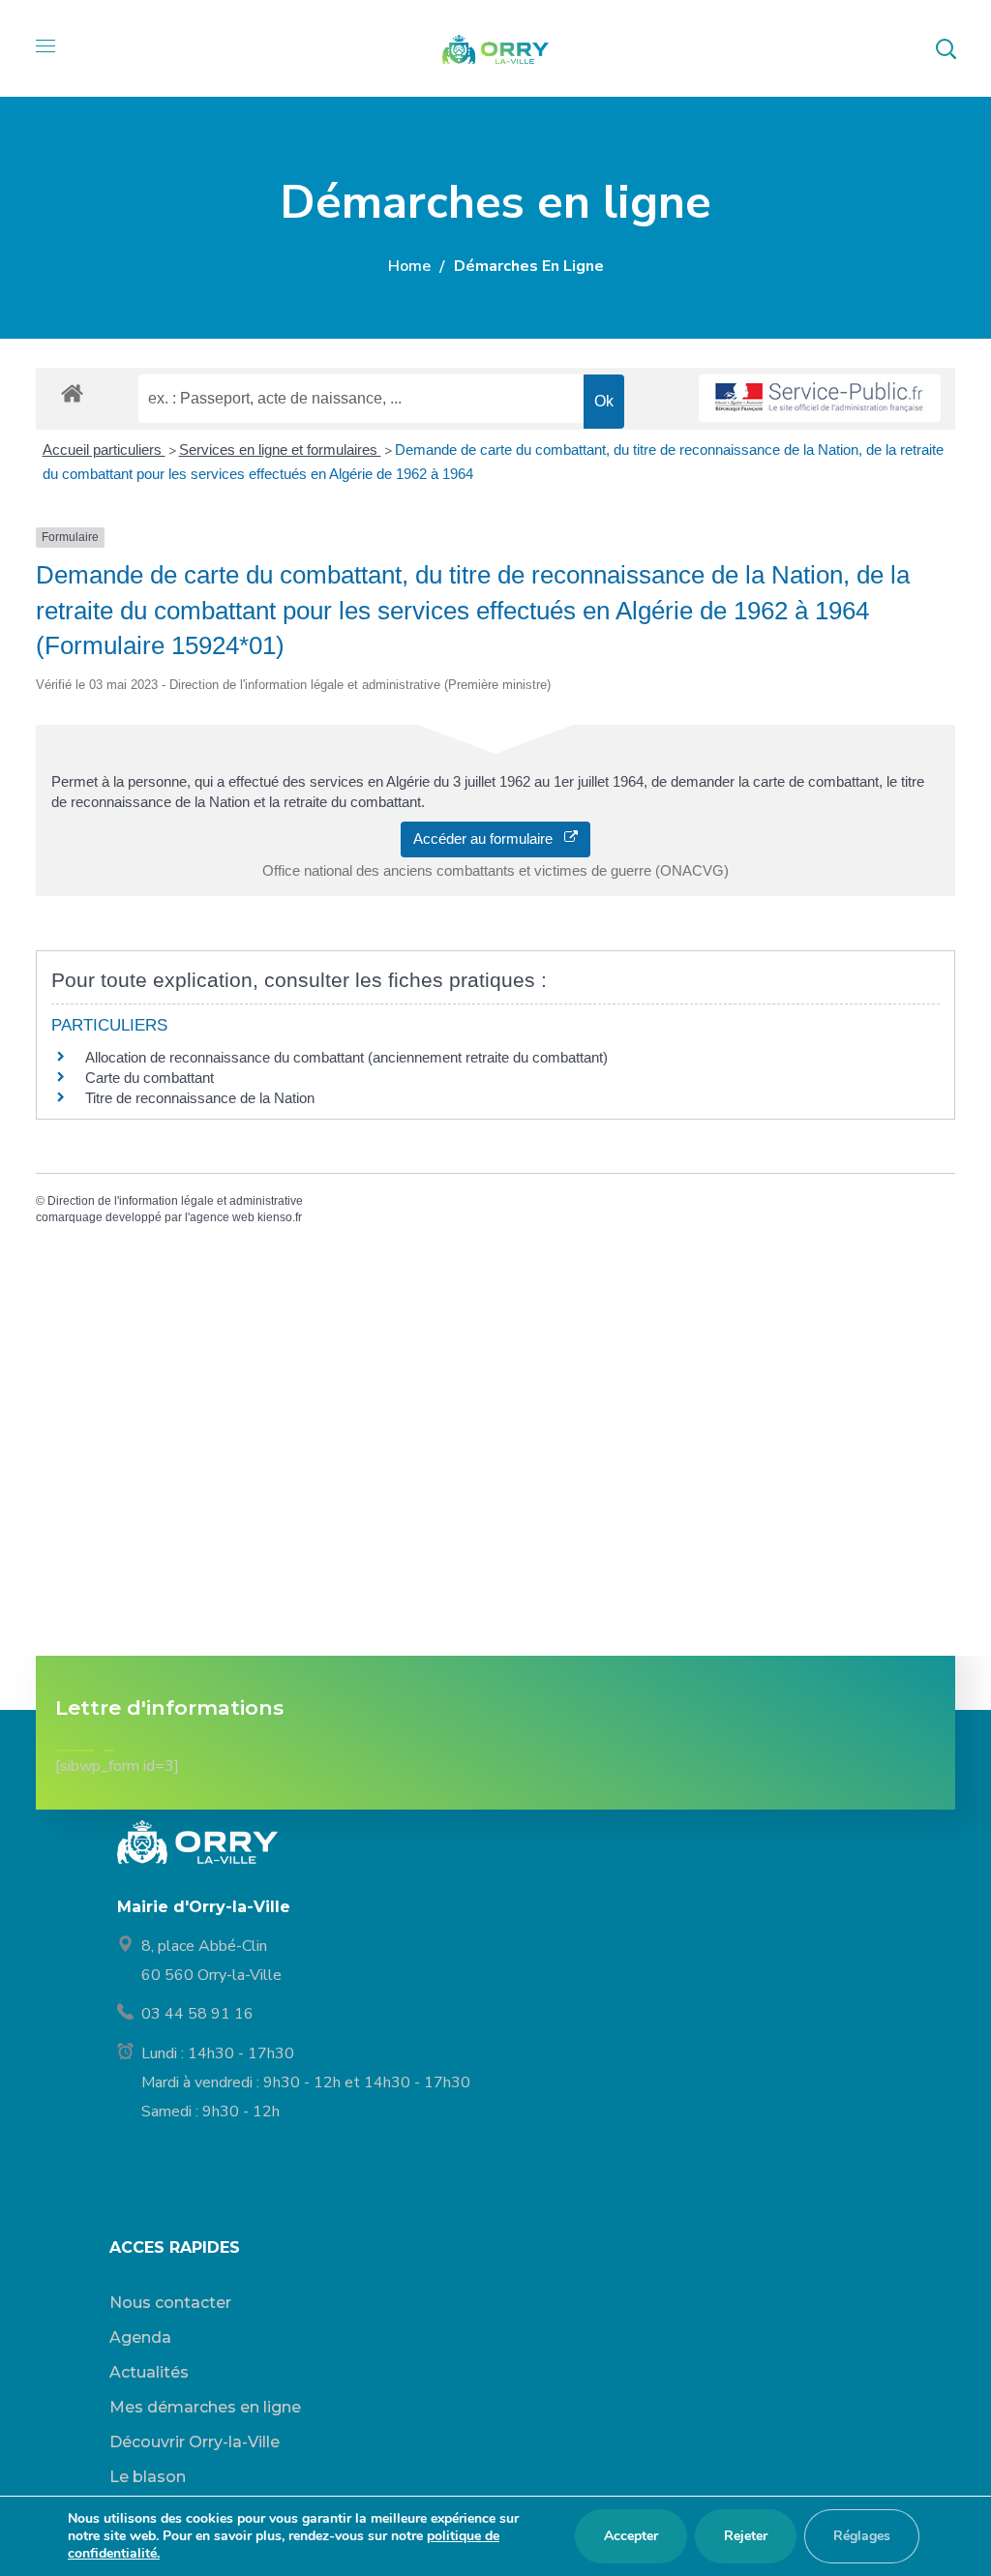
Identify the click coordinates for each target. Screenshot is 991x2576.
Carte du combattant (150, 1078)
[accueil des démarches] (72, 392)
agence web (222, 1217)
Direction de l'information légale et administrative (175, 1201)
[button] (946, 48)
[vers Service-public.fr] (820, 398)
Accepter (631, 2536)
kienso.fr (280, 1217)
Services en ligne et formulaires (280, 449)
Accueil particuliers (104, 449)
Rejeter (746, 2536)
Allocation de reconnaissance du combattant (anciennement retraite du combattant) (346, 1057)
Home (409, 266)
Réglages (862, 2536)
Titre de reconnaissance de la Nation (200, 1098)
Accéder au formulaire (489, 839)
